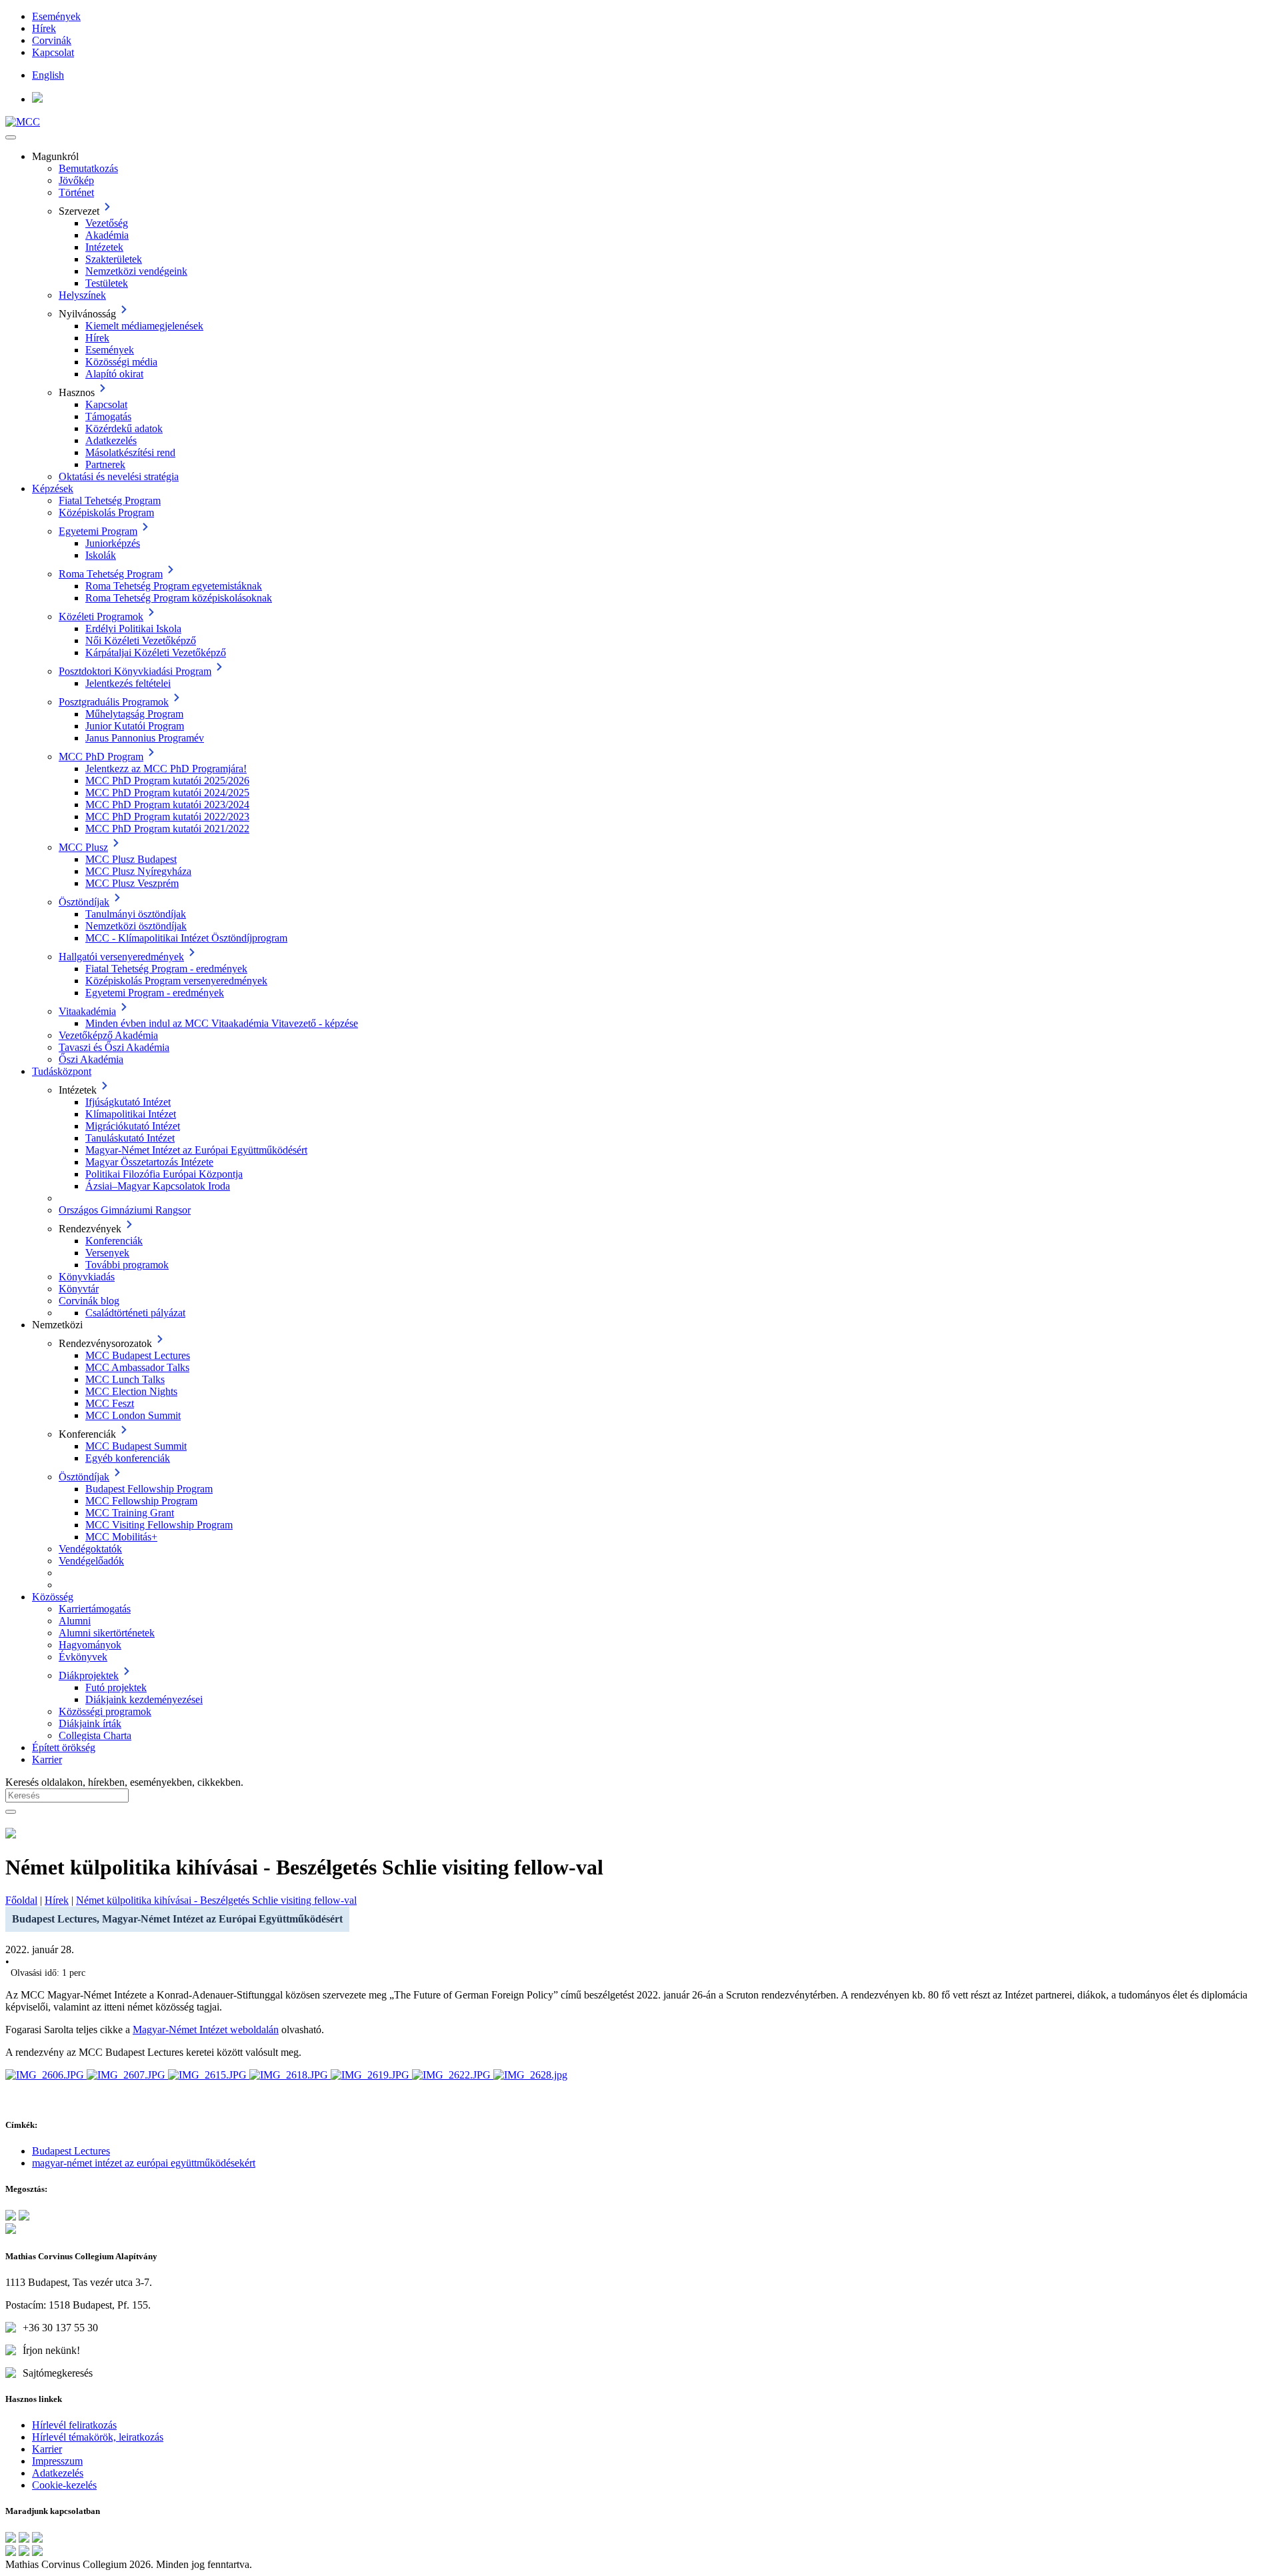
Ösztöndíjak (84, 902)
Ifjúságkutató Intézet (128, 1102)
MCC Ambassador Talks (137, 1367)
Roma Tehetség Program (111, 574)
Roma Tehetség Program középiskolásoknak (179, 598)
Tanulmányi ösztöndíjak (136, 914)
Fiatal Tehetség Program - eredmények (166, 969)
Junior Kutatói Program (135, 726)
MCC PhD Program (101, 757)
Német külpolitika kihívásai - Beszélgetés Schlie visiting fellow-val (216, 1900)
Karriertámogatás (95, 1609)
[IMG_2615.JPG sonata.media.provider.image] (209, 2075)
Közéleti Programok (101, 616)
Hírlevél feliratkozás (74, 2425)
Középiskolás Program (106, 512)
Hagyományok (90, 1645)
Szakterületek (114, 259)
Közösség (53, 1597)
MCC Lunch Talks (125, 1379)
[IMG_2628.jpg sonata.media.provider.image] (530, 2075)
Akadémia (107, 235)
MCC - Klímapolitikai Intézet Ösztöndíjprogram (186, 938)
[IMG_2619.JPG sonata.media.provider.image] (371, 2075)
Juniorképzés (113, 543)
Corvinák (52, 40)
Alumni (75, 1621)
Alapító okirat (114, 374)
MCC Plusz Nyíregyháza (138, 871)
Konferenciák (114, 1241)
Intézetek (104, 247)
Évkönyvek (83, 1657)
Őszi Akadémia (91, 1059)
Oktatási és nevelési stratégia (119, 476)
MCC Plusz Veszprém (132, 883)
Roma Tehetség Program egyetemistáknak (174, 586)
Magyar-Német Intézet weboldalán (206, 2030)
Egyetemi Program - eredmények (155, 993)
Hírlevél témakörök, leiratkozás (98, 2437)
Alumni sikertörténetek (107, 1633)
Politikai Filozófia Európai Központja (164, 1174)
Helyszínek (82, 295)
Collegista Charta (95, 1735)
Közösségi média (121, 362)
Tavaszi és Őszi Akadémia (114, 1047)
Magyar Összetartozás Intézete (149, 1162)
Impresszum (57, 2461)
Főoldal (21, 1900)
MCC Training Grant (130, 1513)
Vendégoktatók (90, 1549)
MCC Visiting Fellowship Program (159, 1525)
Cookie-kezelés (64, 2485)
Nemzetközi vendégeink (136, 271)
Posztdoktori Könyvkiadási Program (135, 671)
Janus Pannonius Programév (145, 738)
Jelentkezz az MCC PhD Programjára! (166, 769)
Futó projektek (116, 1687)
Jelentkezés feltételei (128, 683)
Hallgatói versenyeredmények (121, 957)
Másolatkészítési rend (130, 452)
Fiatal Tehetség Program (110, 500)
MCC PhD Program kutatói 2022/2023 (167, 817)
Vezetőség (107, 223)
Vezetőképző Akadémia (108, 1035)
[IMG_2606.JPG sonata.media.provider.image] (46, 2075)
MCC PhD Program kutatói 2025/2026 (167, 781)
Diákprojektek (89, 1675)
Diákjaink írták (90, 1723)
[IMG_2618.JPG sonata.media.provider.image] (290, 2075)
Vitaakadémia (87, 1011)
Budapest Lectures (71, 2151)
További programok (127, 1265)
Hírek (44, 28)
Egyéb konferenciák (128, 1458)
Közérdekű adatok (124, 428)
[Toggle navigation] (11, 137)
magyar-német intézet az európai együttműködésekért (144, 2163)
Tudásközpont (62, 1071)
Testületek (107, 283)
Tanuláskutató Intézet (130, 1138)
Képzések (53, 488)
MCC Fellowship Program (141, 1501)
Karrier (47, 1759)
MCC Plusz (83, 847)
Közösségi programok (105, 1711)
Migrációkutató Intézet (133, 1126)
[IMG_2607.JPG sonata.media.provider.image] (127, 2075)
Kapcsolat (53, 52)
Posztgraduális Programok (114, 702)
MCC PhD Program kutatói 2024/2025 (167, 793)
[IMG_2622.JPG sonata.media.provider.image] (453, 2075)
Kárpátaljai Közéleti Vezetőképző (156, 653)
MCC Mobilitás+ (121, 1537)
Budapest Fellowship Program (149, 1489)
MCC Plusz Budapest (131, 859)
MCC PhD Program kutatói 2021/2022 (167, 829)
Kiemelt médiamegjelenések (144, 326)
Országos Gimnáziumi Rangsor (125, 1210)
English (48, 75)
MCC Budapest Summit (136, 1446)
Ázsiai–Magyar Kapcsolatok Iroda (158, 1186)
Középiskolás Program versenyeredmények (176, 981)
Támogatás (108, 416)
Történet (76, 192)
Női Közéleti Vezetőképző (141, 640)
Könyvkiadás (87, 1277)
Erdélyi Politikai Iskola (133, 628)
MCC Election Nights (131, 1391)
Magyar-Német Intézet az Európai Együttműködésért (196, 1150)
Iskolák (101, 555)
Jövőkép (76, 180)
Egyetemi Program (98, 531)
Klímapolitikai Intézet (131, 1114)
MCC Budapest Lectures (138, 1355)
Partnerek (105, 464)
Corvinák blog (89, 1301)
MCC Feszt (110, 1403)
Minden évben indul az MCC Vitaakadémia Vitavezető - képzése (222, 1023)
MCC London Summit (133, 1415)
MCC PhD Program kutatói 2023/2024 (167, 805)
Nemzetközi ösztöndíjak (136, 926)
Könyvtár (79, 1289)
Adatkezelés (111, 440)
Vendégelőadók (91, 1561)
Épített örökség (64, 1747)
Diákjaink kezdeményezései (144, 1699)
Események (56, 16)
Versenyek (107, 1253)
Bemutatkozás (88, 168)
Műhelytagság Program (134, 714)
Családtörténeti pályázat (135, 1313)
